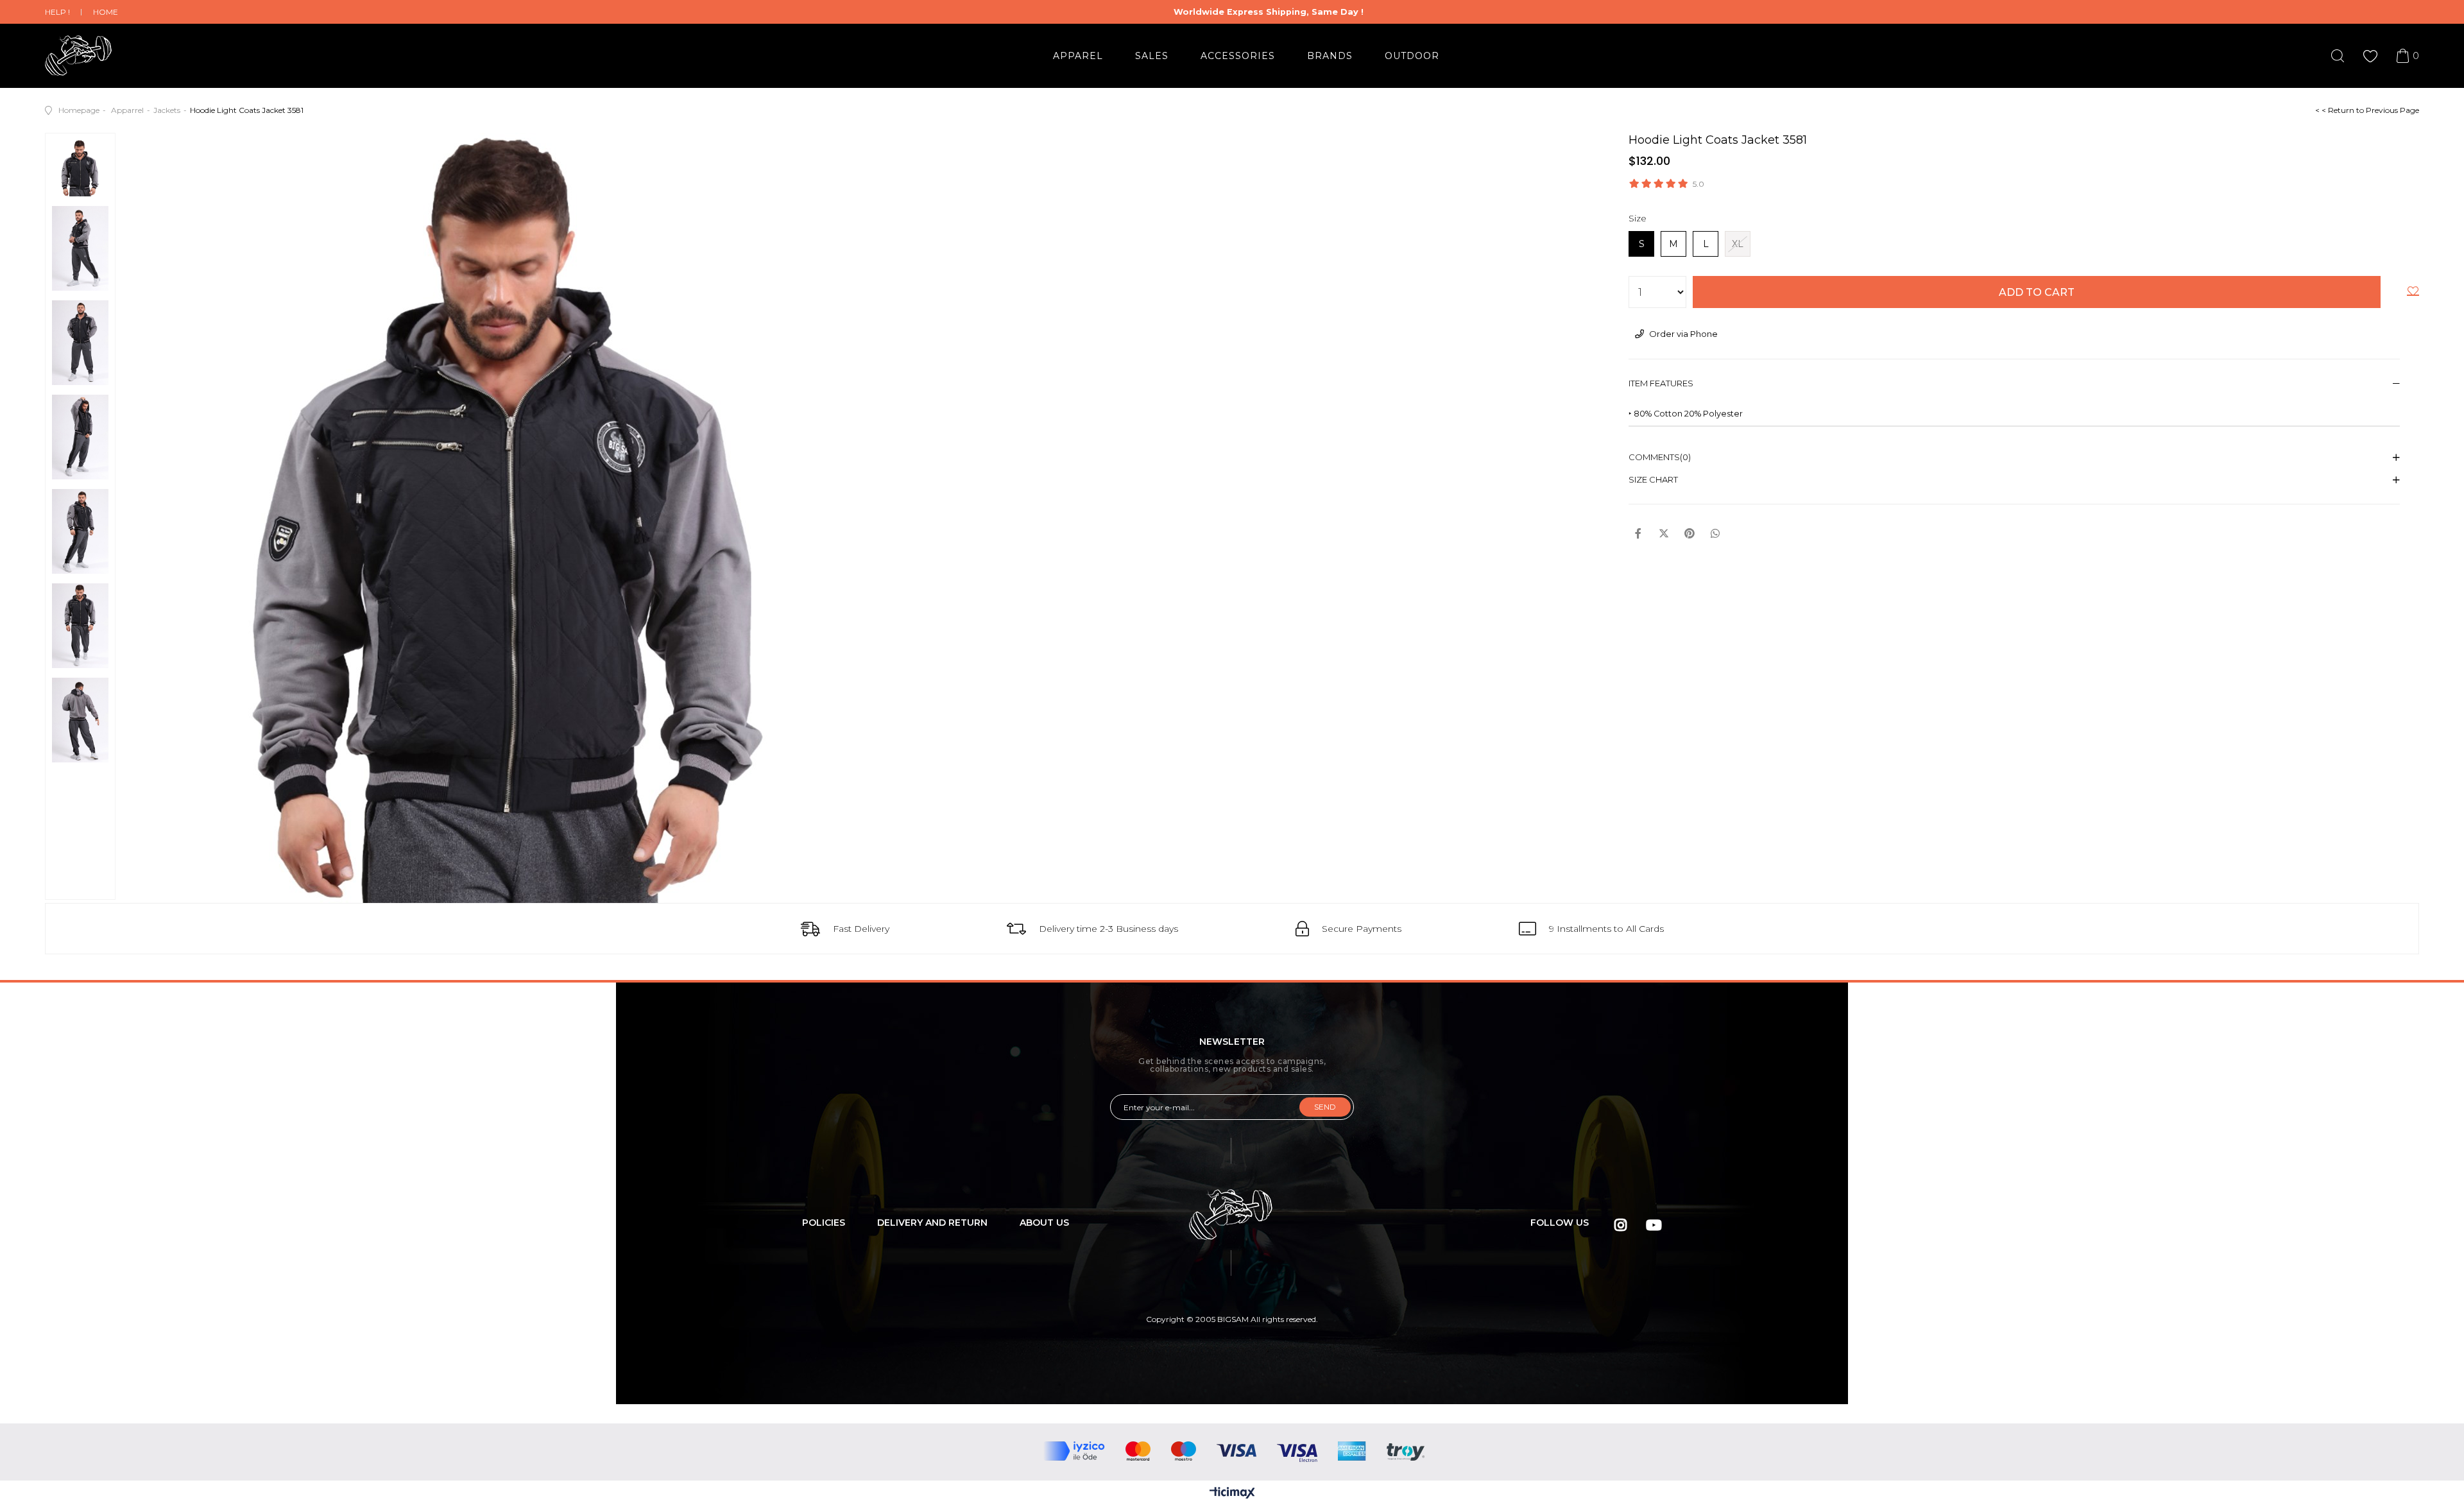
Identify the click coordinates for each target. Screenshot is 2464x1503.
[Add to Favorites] (2413, 293)
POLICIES (824, 1223)
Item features (1661, 383)
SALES (1152, 56)
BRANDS (1330, 56)
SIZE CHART (1653, 479)
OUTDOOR (1412, 56)
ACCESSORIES (1238, 56)
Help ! (57, 12)
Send (1325, 1107)
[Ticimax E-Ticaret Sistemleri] (1232, 1494)
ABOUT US (1044, 1223)
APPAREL (1078, 56)
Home (106, 12)
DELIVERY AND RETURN (932, 1223)
